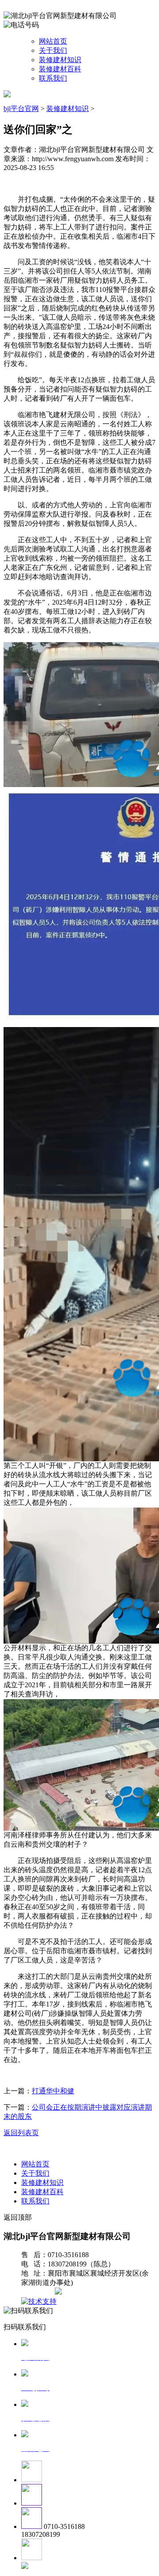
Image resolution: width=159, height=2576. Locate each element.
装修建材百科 (60, 69)
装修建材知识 (60, 60)
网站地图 (39, 2292)
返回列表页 (21, 2133)
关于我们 (53, 50)
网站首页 (53, 41)
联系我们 (53, 78)
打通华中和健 (53, 2091)
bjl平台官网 (21, 109)
